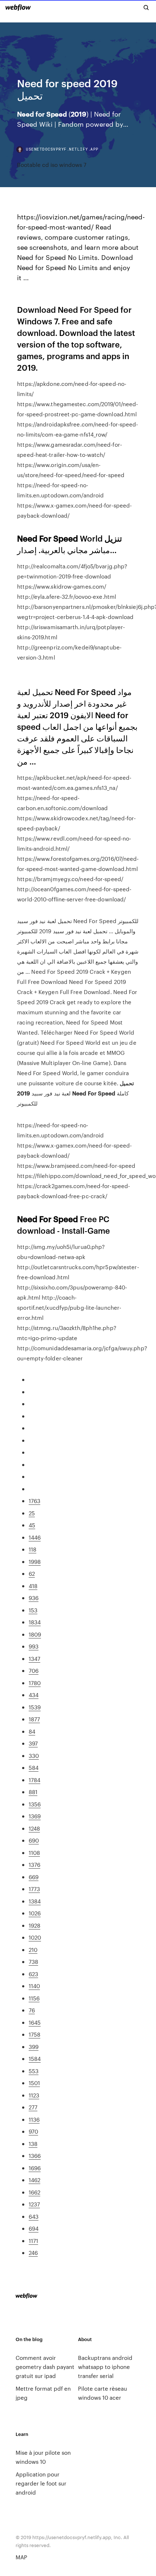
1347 (34, 1659)
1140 (34, 1986)
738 (33, 1962)
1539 (35, 1707)
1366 (35, 2156)
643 (34, 2216)
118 (32, 1549)
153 (33, 1610)
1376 (34, 1864)
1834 (35, 1622)
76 (32, 2010)
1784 (34, 1780)
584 (34, 1767)
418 (33, 1586)
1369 (35, 1816)
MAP (21, 2557)
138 (33, 2144)
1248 (34, 1828)
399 (34, 2047)
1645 (35, 2022)
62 (32, 1573)
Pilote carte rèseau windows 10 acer (102, 2393)
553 (34, 2071)
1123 (34, 2095)
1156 (34, 1998)
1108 (34, 1853)
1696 (35, 2168)
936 (34, 1598)
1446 (35, 1537)
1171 (33, 2241)
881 (33, 1792)
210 (33, 1950)
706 (34, 1670)
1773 (34, 1889)
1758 (34, 2034)
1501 (34, 2083)
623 (33, 1974)
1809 (35, 1634)
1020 (35, 1937)
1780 (35, 1683)
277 (33, 2107)
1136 (34, 2119)
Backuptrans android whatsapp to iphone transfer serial (105, 2367)
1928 (34, 1925)
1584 (35, 2059)
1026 (35, 1913)
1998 (35, 1561)
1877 (34, 1719)
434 (34, 1695)
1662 (34, 2192)
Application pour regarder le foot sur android (41, 2483)
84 (32, 1731)
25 (32, 1513)
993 (34, 1646)
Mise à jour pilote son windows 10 (43, 2457)
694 (34, 2228)
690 (34, 1840)
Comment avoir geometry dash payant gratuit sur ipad (45, 2367)
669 (34, 1877)
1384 (35, 1901)
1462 (34, 2180)
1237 (34, 2204)
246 (33, 2253)
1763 (34, 1501)
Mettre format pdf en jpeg (43, 2393)
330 (34, 1756)
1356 (35, 1804)
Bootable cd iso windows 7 (52, 165)
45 (32, 1525)
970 (33, 2131)
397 (33, 1743)
